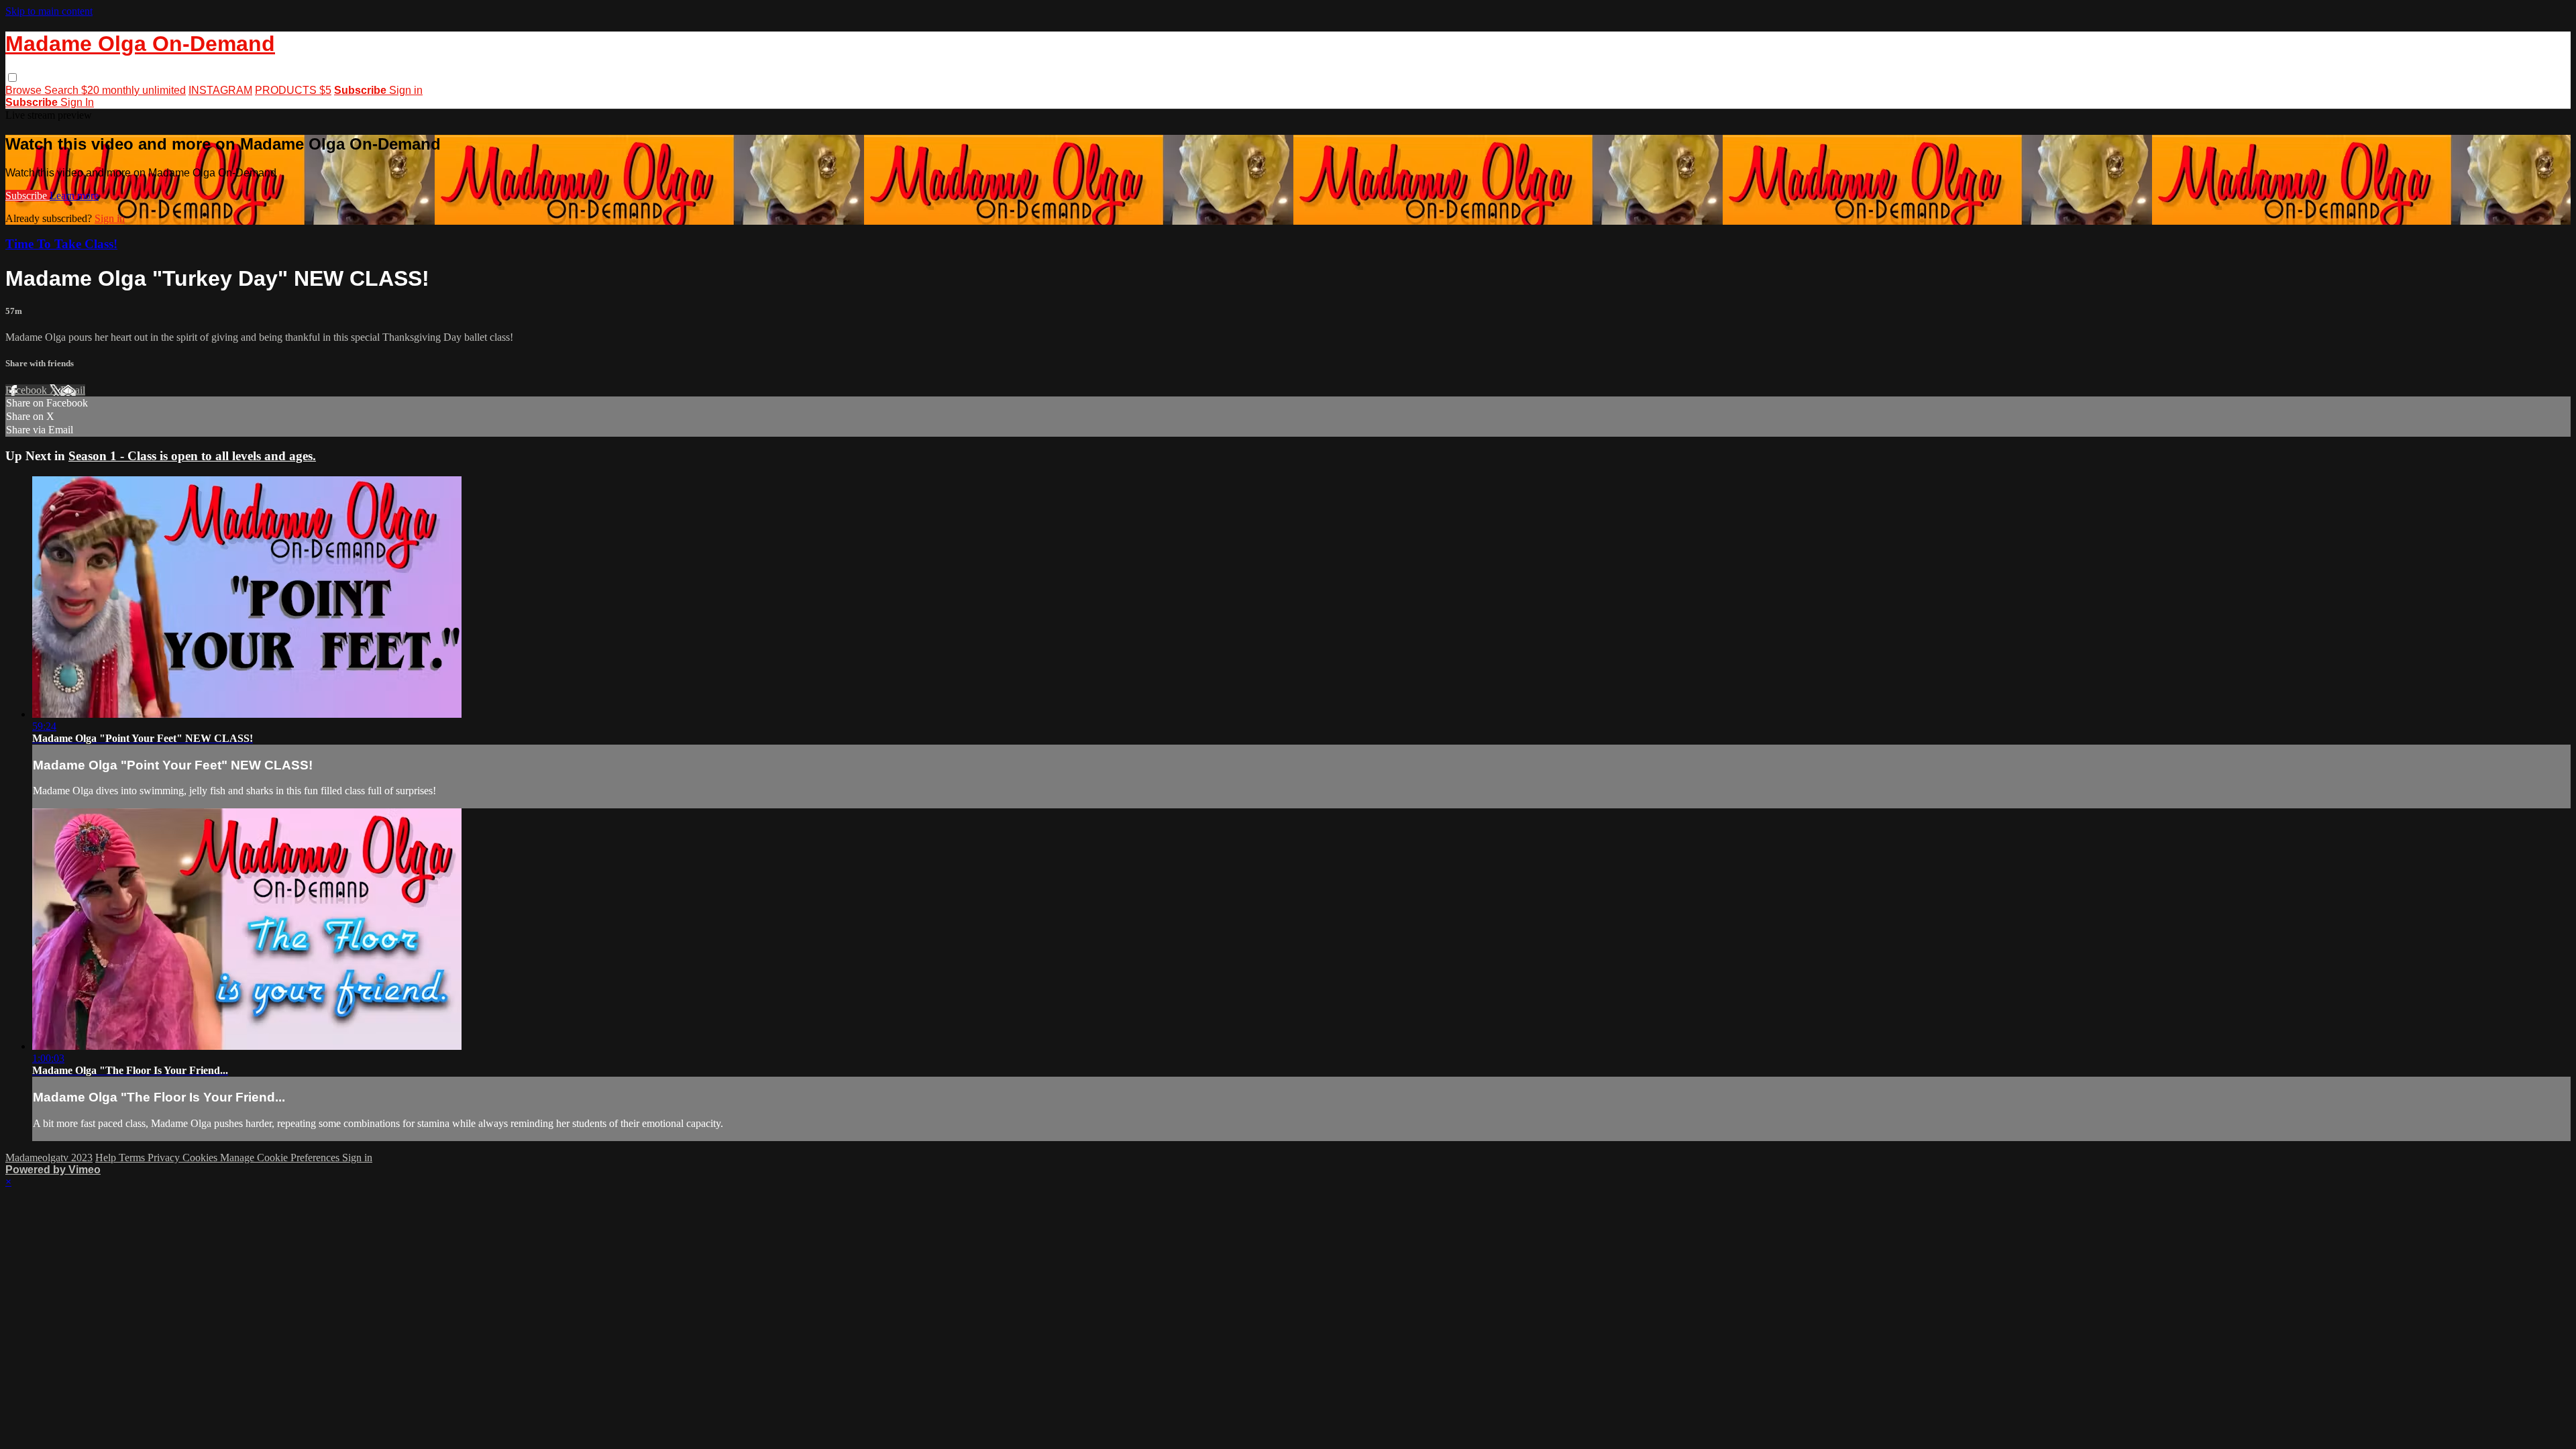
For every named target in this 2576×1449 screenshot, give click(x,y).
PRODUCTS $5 (293, 90)
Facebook (28, 390)
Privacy (165, 1158)
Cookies (201, 1158)
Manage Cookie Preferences (281, 1158)
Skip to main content (49, 11)
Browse (25, 90)
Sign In (77, 102)
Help (107, 1158)
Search (63, 90)
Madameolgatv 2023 (49, 1158)
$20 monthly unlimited (133, 90)
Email (73, 390)
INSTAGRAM (220, 90)
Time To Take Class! (61, 244)
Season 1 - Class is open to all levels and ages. (192, 456)
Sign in (406, 90)
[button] (12, 77)
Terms (133, 1158)
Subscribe (28, 196)
